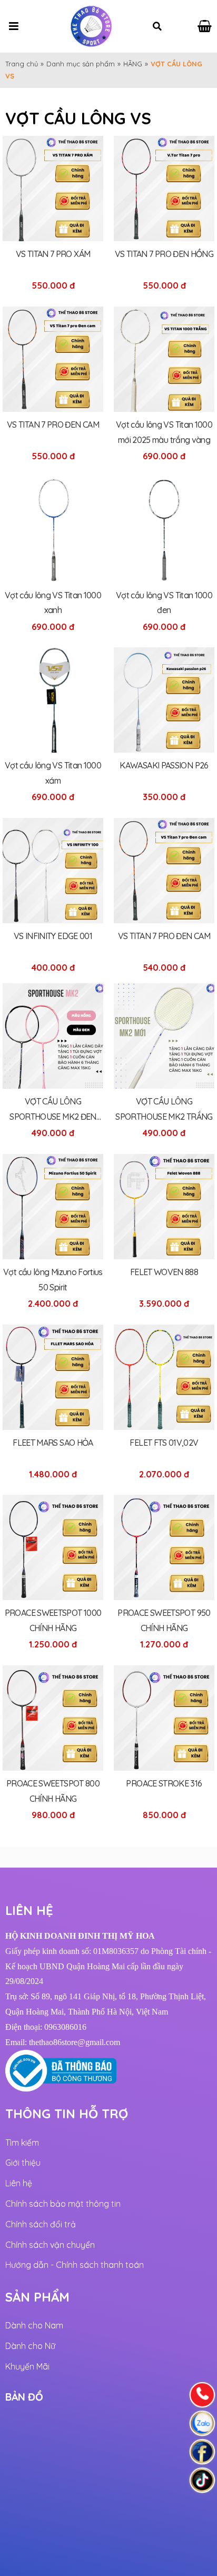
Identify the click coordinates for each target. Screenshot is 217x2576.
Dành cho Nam (34, 2325)
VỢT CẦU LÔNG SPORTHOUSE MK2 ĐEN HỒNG (53, 1117)
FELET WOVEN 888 (164, 1272)
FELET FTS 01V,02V (164, 1443)
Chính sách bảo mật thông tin (63, 2204)
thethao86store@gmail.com (75, 2042)
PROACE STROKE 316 (164, 1783)
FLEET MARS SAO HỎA (53, 1443)
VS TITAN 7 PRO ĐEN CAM (53, 425)
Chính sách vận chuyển (50, 2245)
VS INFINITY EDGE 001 (53, 936)
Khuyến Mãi (27, 2366)
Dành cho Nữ (30, 2346)
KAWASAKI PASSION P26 (164, 765)
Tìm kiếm (22, 2143)
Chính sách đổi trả (41, 2224)
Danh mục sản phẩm (81, 64)
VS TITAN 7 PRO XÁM (53, 254)
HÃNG (133, 64)
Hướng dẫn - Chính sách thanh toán (75, 2265)
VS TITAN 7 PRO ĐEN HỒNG (164, 254)
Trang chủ (22, 64)
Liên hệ (19, 2183)
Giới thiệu (23, 2163)
